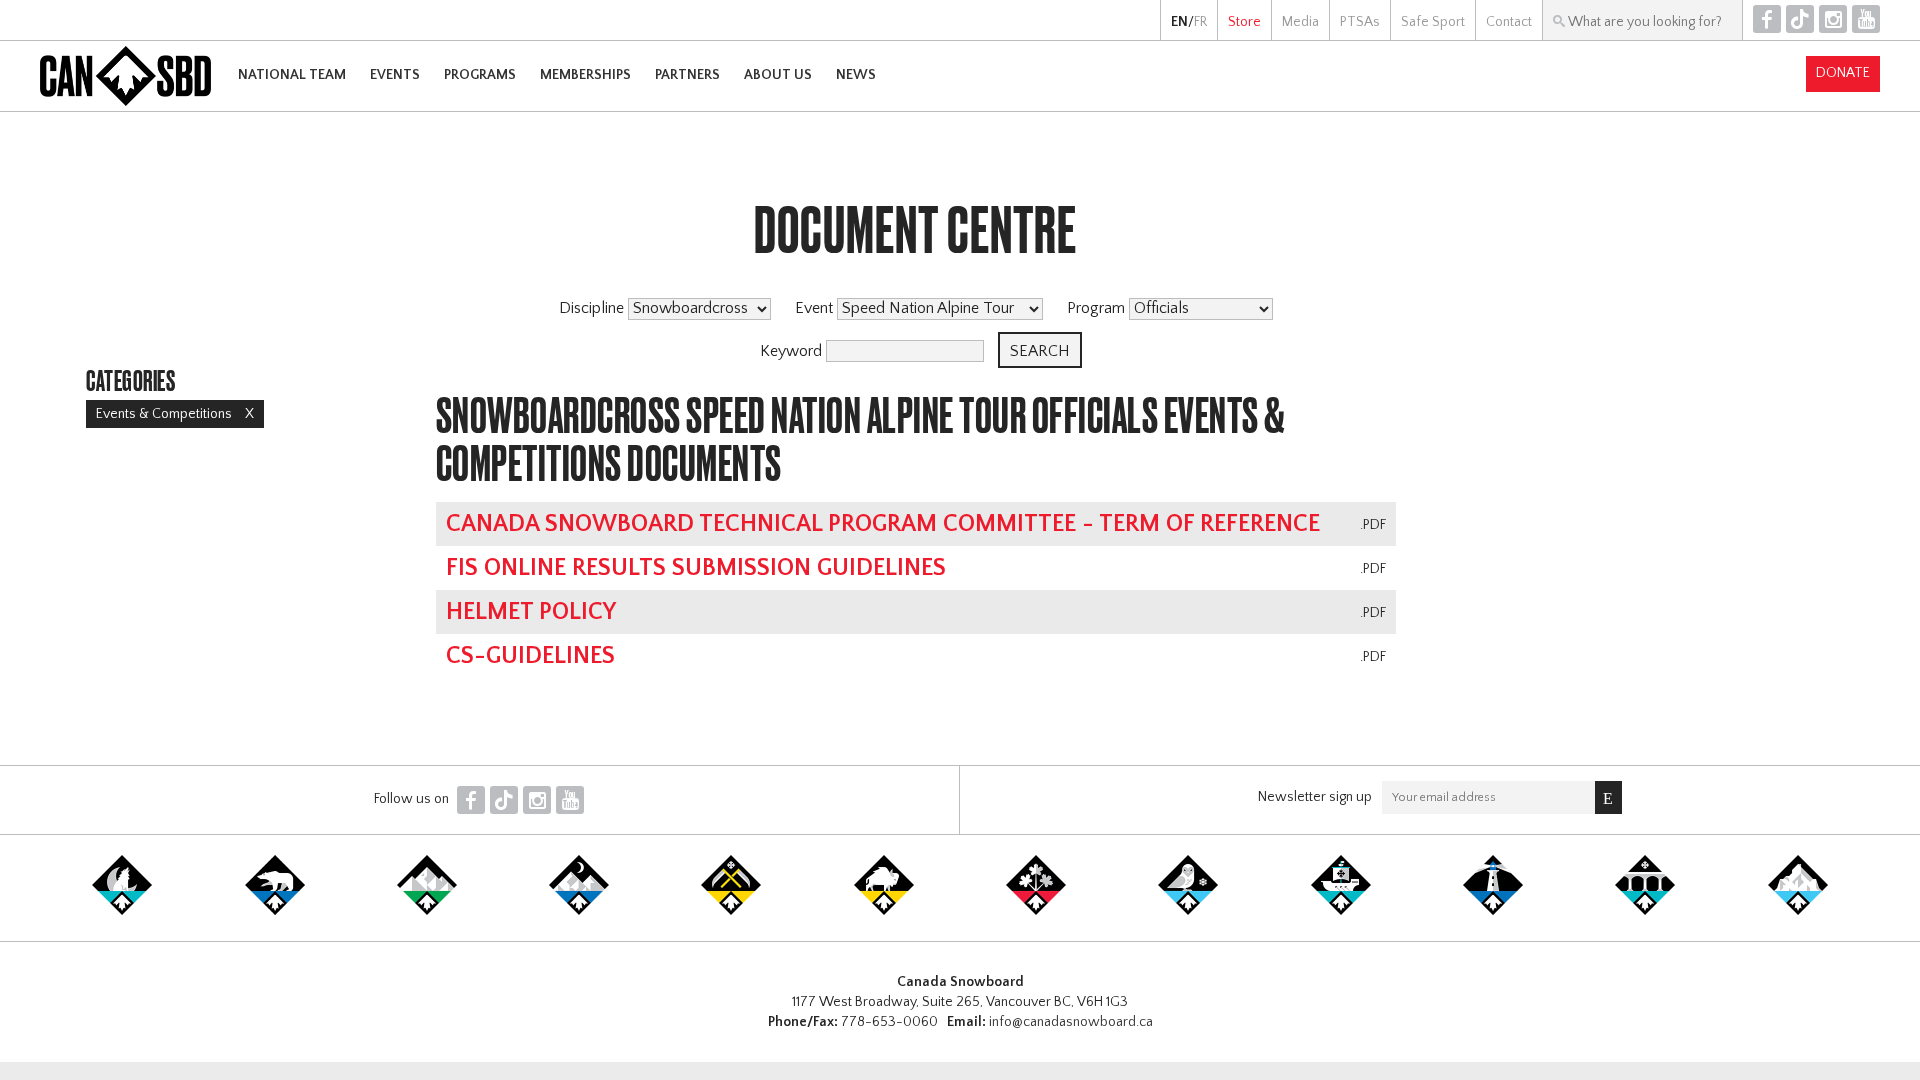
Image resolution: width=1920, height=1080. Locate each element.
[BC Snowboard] (427, 911)
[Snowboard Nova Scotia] (1493, 911)
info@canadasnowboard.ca (1071, 1022)
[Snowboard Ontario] (1036, 911)
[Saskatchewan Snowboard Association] (731, 911)
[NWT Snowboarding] (275, 911)
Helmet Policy (531, 612)
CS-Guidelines (530, 656)
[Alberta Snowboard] (579, 911)
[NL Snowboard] (1798, 911)
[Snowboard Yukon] (122, 911)
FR (1200, 22)
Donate (1843, 73)
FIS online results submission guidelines (696, 568)
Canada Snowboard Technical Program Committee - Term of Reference (883, 524)
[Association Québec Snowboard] (1188, 911)
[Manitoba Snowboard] (884, 911)
